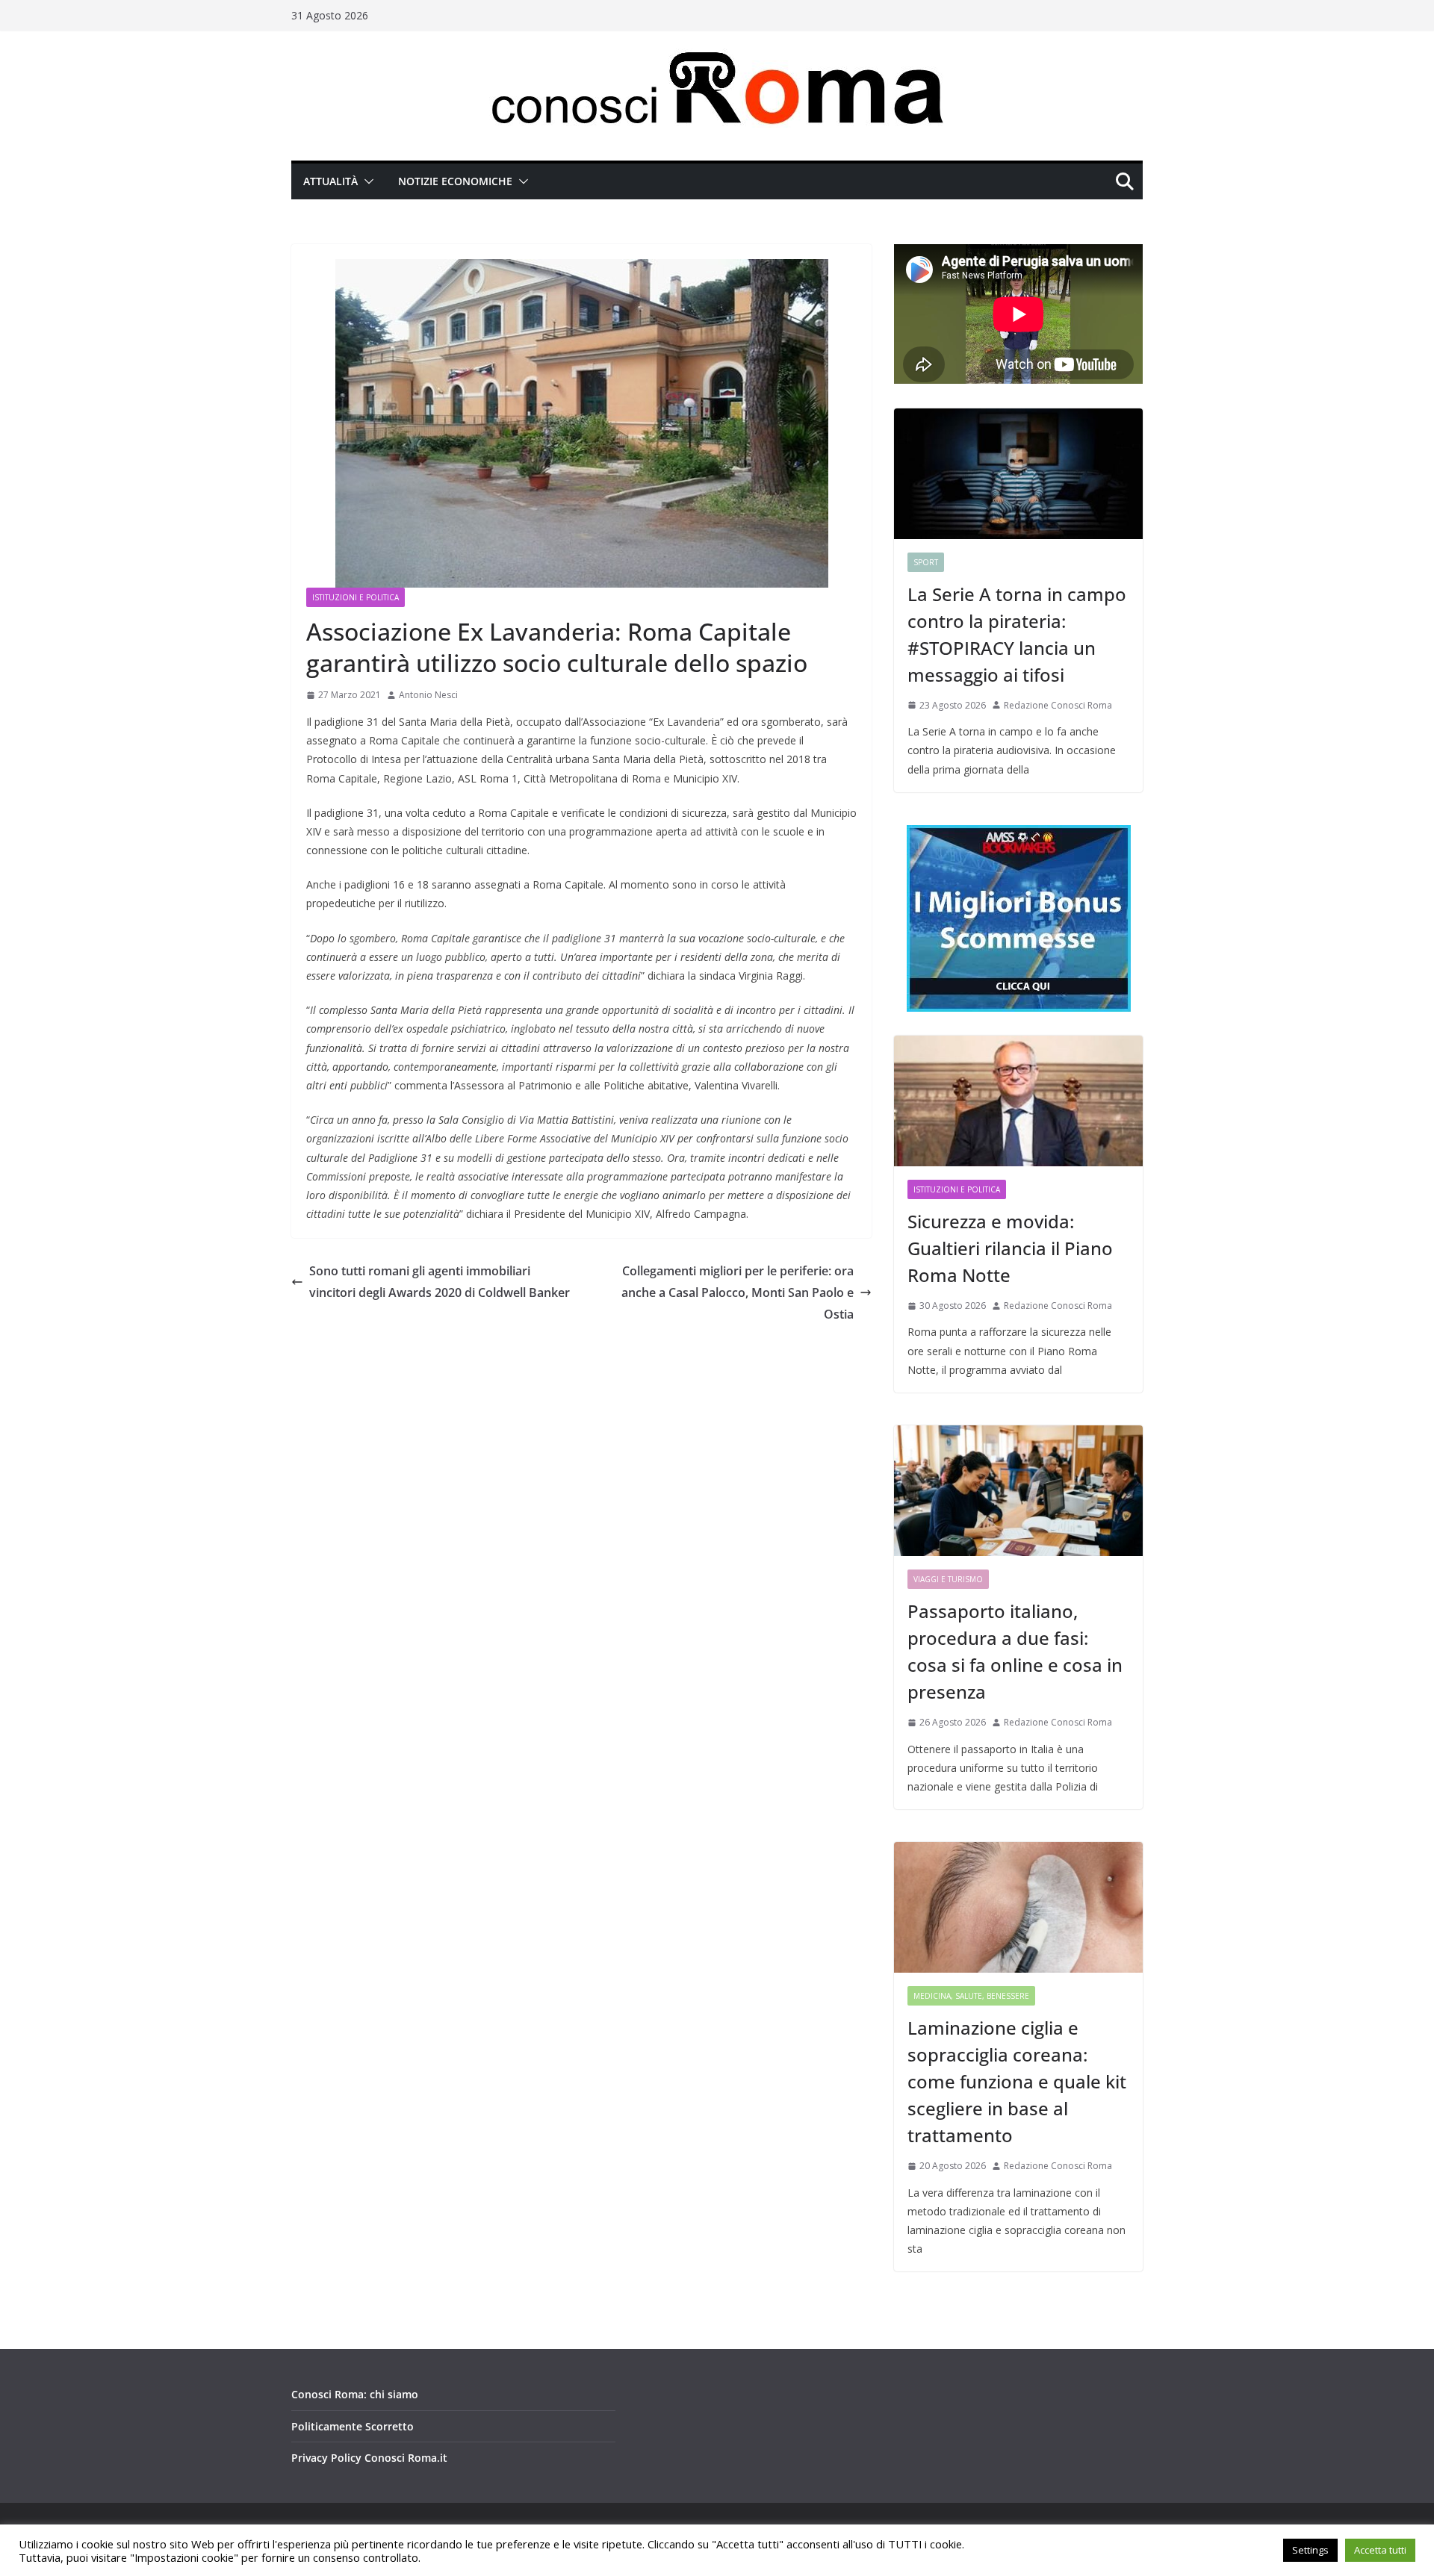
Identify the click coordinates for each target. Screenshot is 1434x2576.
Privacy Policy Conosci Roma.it (369, 2458)
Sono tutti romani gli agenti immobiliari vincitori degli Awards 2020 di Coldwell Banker (440, 1282)
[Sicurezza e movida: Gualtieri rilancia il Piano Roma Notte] (1018, 1101)
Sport (926, 562)
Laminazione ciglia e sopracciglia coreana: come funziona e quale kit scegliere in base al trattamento (1017, 2081)
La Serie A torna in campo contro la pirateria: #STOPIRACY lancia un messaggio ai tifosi (1017, 634)
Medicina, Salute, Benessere (971, 1996)
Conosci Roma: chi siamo (355, 2394)
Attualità (330, 181)
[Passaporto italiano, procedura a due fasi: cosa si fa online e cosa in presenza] (1018, 1491)
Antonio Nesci (428, 695)
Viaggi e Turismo (948, 1579)
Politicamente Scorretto (353, 2426)
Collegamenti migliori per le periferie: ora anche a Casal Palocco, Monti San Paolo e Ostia (738, 1292)
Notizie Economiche (455, 181)
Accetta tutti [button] (1380, 2550)
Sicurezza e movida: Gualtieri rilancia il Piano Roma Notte (1010, 1248)
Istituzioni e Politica (356, 597)
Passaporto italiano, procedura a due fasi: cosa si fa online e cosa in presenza (1015, 1651)
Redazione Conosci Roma (1058, 705)
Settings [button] (1310, 2550)
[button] (366, 181)
